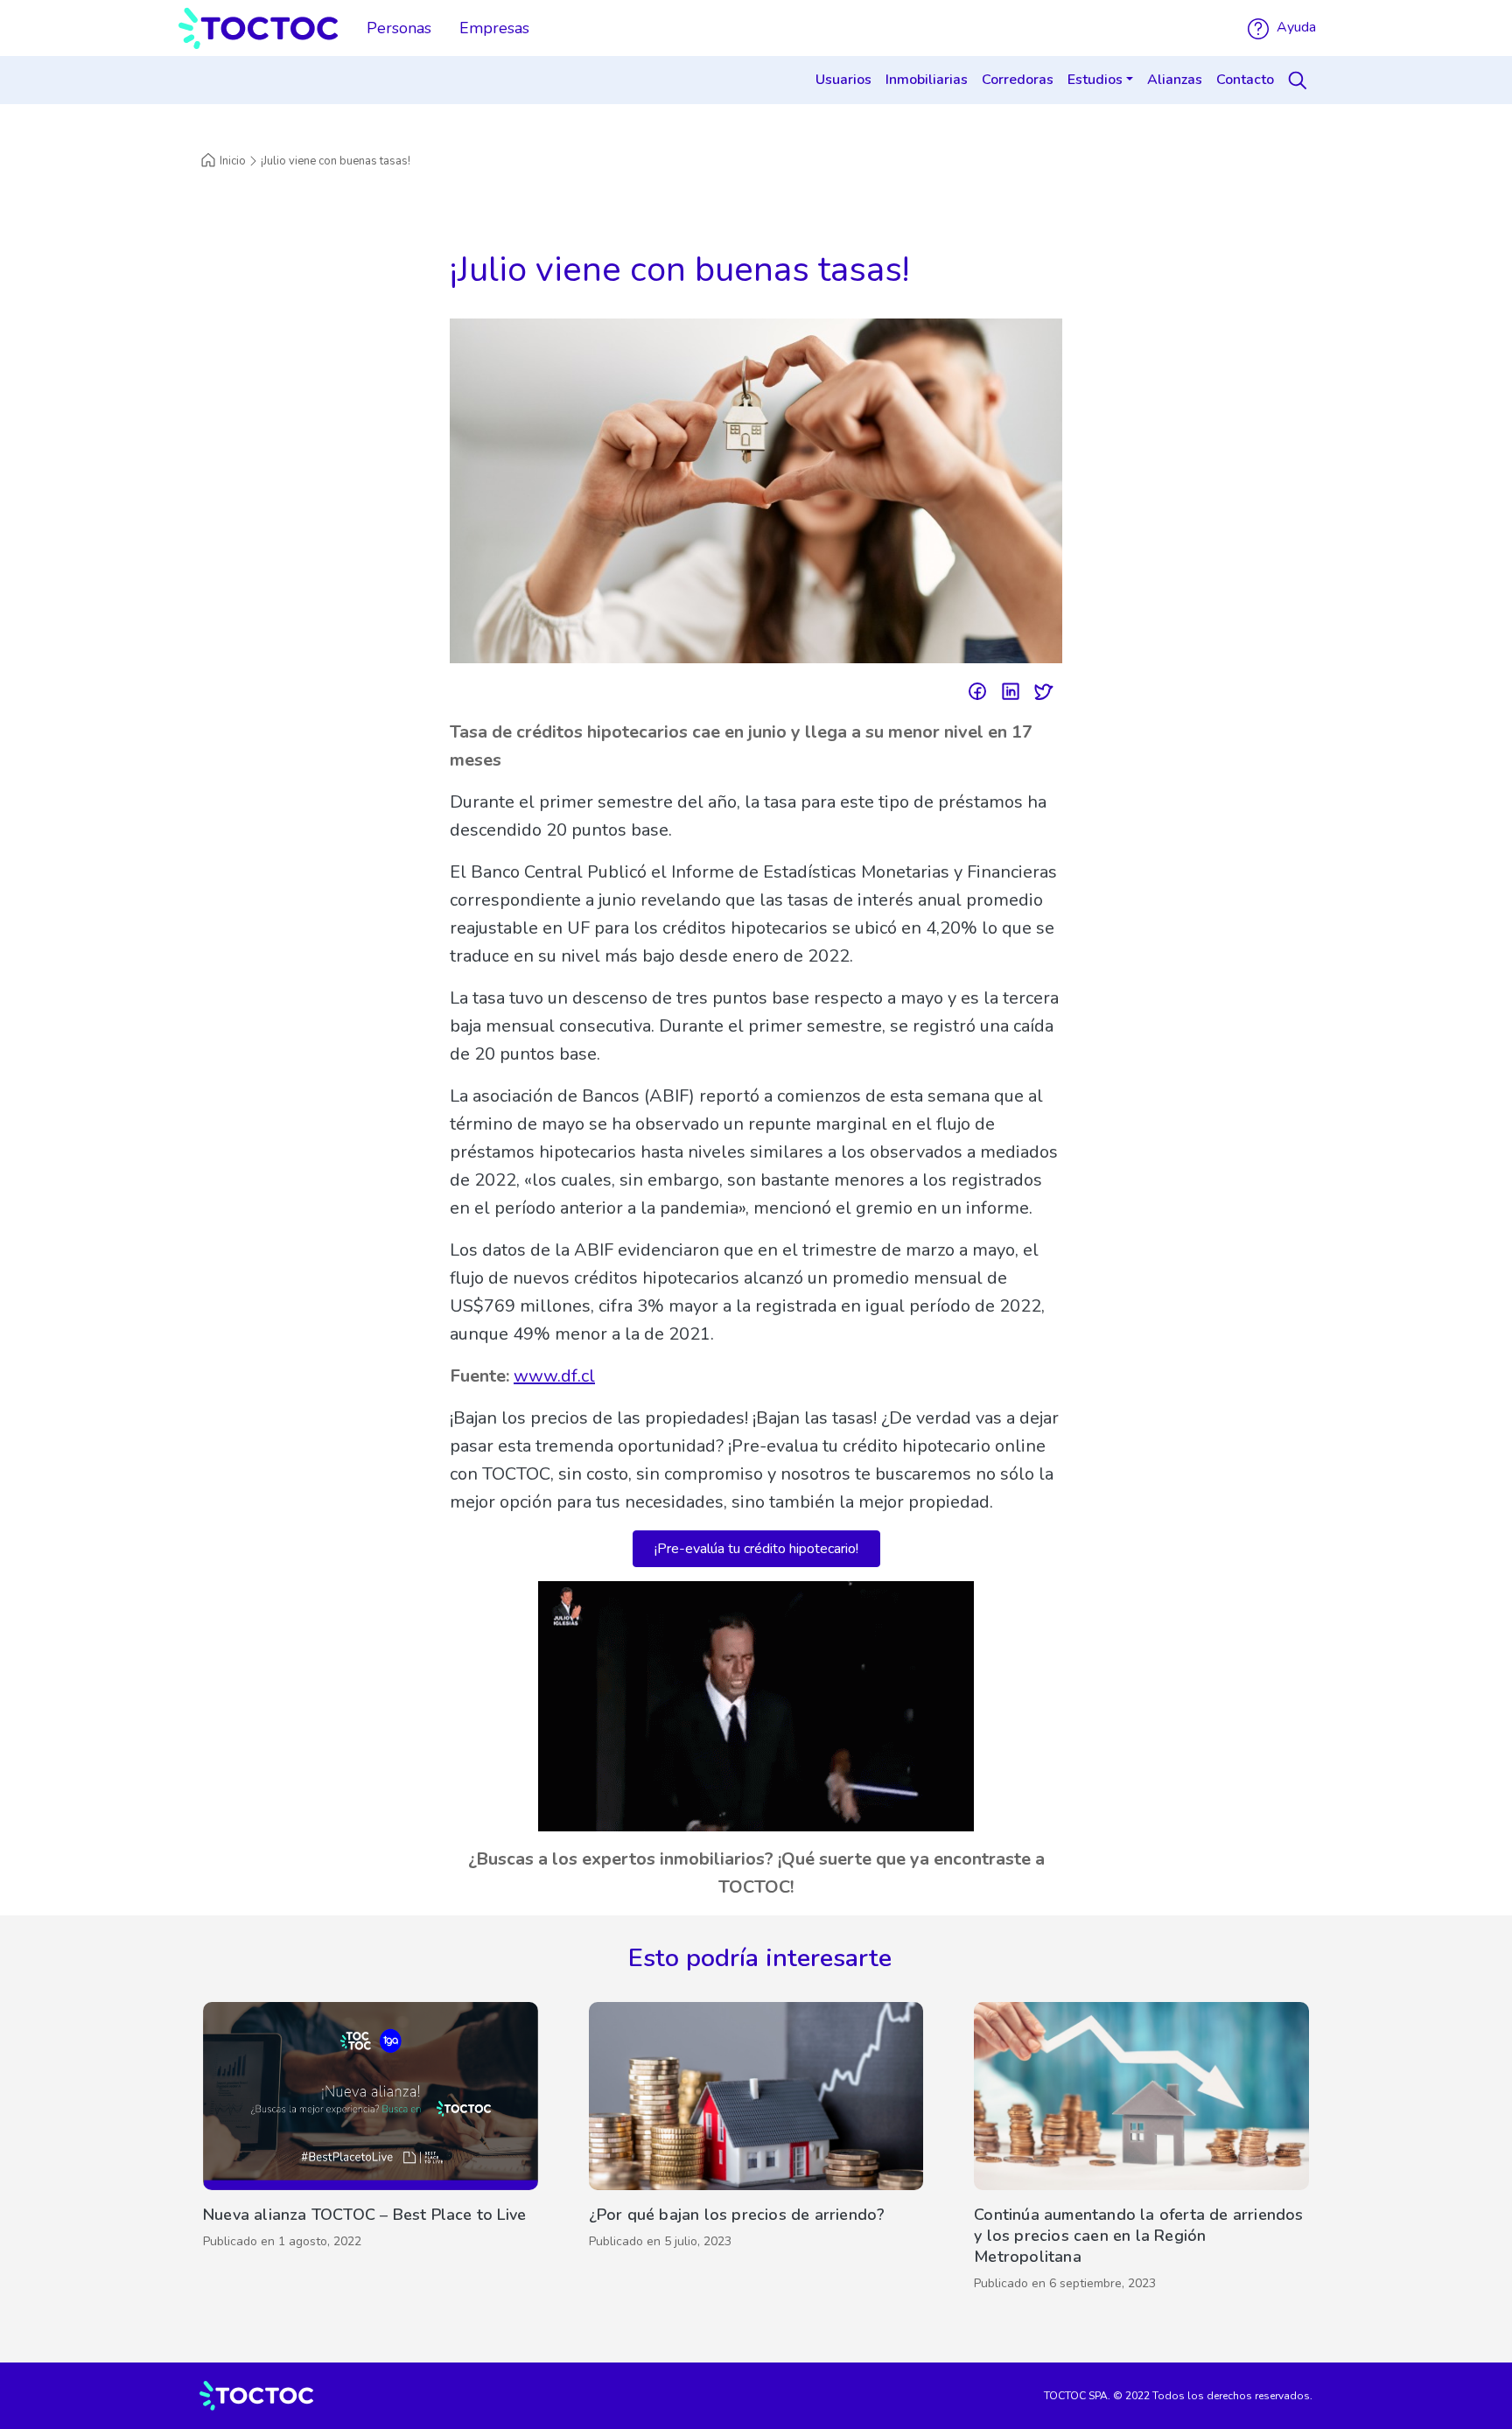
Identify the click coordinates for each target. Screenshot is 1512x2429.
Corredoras (1018, 80)
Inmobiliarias (927, 80)
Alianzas (1175, 80)
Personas (399, 28)
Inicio (233, 161)
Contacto (1245, 80)
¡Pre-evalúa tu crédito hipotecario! (756, 1549)
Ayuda (1295, 27)
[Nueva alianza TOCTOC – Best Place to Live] (371, 2151)
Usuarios (843, 80)
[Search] (1300, 80)
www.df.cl (554, 1376)
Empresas (494, 28)
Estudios (1095, 80)
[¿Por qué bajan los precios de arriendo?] (756, 2151)
